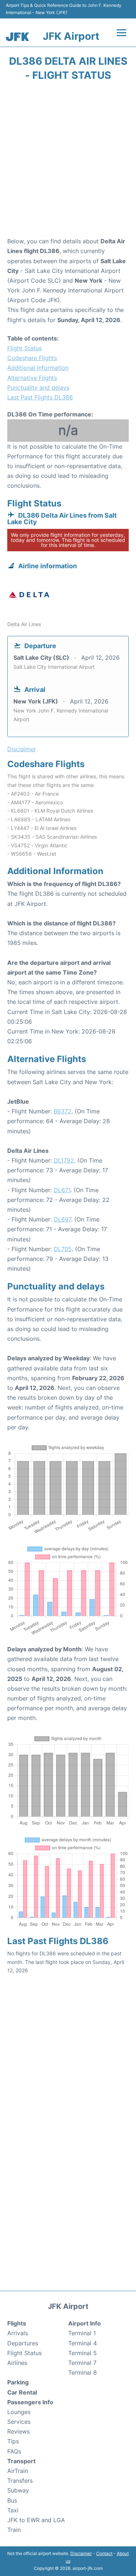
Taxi (13, 2510)
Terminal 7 (82, 2363)
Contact (104, 2553)
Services (19, 2422)
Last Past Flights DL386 (40, 397)
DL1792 (64, 1160)
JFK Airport (71, 36)
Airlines (17, 2363)
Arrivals (18, 2333)
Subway (18, 2490)
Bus (12, 2500)
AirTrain (18, 2471)
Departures (23, 2343)
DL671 (62, 1190)
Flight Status (24, 348)
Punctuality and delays (38, 388)
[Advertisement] (68, 161)
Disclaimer (81, 2553)
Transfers (20, 2481)
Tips (13, 2441)
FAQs (14, 2451)
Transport (21, 2461)
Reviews (18, 2431)
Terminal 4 (83, 2343)
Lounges (19, 2412)
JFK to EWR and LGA (36, 2520)
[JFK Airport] (17, 37)
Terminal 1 (82, 2333)
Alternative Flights (32, 378)
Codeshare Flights (32, 358)
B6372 (63, 1111)
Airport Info (85, 2323)
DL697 (62, 1219)
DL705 (63, 1249)
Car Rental (22, 2392)
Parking (18, 2382)
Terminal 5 (83, 2353)
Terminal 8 (83, 2372)
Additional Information (38, 368)
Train (14, 2530)
